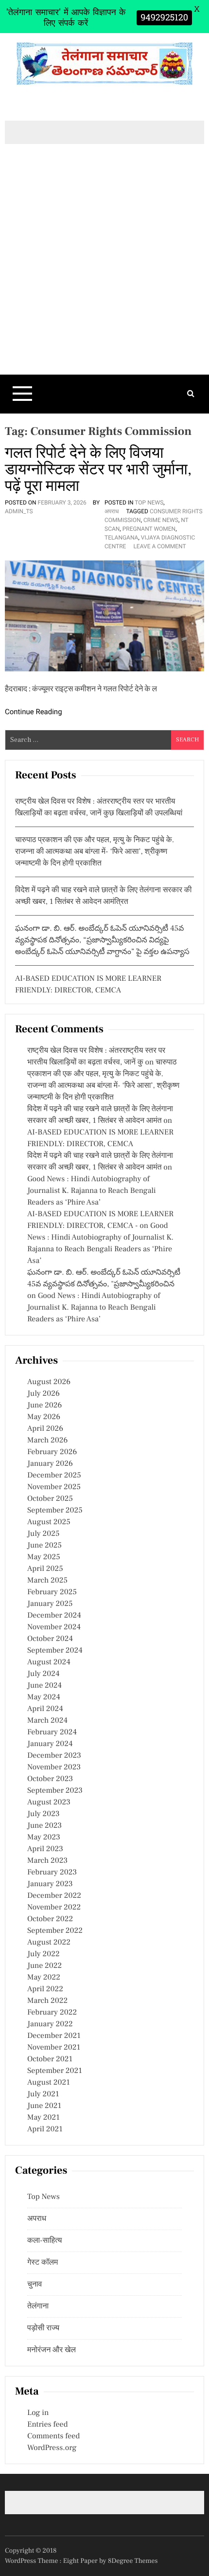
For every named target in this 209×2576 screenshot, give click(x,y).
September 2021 (55, 2071)
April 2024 (45, 1709)
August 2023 (49, 1802)
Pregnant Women (149, 529)
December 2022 (54, 1896)
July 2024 (43, 1674)
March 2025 (47, 1581)
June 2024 (44, 1686)
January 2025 (50, 1604)
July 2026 (44, 1394)
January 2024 (50, 1744)
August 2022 (49, 1943)
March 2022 (47, 2001)
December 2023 (54, 1756)
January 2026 (50, 1464)
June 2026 (44, 1405)
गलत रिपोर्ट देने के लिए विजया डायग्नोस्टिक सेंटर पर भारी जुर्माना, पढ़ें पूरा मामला (98, 469)
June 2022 (44, 1966)
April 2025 (45, 1569)
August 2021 (49, 2083)
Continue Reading (34, 712)
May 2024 (44, 1697)
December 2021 (54, 2036)
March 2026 (47, 1441)
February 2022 (52, 2013)
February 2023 (52, 1873)
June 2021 (44, 2106)
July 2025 (43, 1534)
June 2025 (44, 1546)
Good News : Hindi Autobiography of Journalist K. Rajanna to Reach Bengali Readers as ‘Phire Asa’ (92, 1191)
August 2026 (49, 1382)
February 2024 (52, 1732)
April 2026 (45, 1429)
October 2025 (50, 1499)
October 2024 (50, 1639)
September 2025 (55, 1511)
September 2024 (55, 1651)
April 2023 (45, 1849)
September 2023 (55, 1791)
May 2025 (44, 1557)
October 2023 (50, 1779)
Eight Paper (81, 2561)
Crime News (161, 520)
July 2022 (44, 1954)
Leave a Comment (159, 546)
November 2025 (54, 1487)
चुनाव (35, 2285)
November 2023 (54, 1767)
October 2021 (50, 2059)
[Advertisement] (104, 276)
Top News (149, 503)
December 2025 (54, 1476)
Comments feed (53, 2436)
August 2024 (49, 1662)
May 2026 (44, 1417)
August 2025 (49, 1522)
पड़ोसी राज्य (43, 2328)
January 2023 (50, 1884)
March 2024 (47, 1721)
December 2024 (54, 1616)
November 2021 (54, 2048)
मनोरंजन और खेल (52, 2350)
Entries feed (47, 2425)
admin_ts (19, 511)
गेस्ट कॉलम (43, 2263)
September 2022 (55, 1931)
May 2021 (44, 2118)
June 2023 (44, 1826)
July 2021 (43, 2094)
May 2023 (44, 1837)
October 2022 (50, 1919)
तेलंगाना (38, 2306)
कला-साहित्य (45, 2241)
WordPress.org (52, 2448)
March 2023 (47, 1861)
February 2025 (52, 1592)
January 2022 (50, 2024)
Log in (38, 2413)
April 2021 (45, 2129)
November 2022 (54, 1908)
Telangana (121, 538)
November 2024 (54, 1627)
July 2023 (44, 1814)
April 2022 (45, 1989)
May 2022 (44, 1978)
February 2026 (52, 1452)
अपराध (112, 511)
